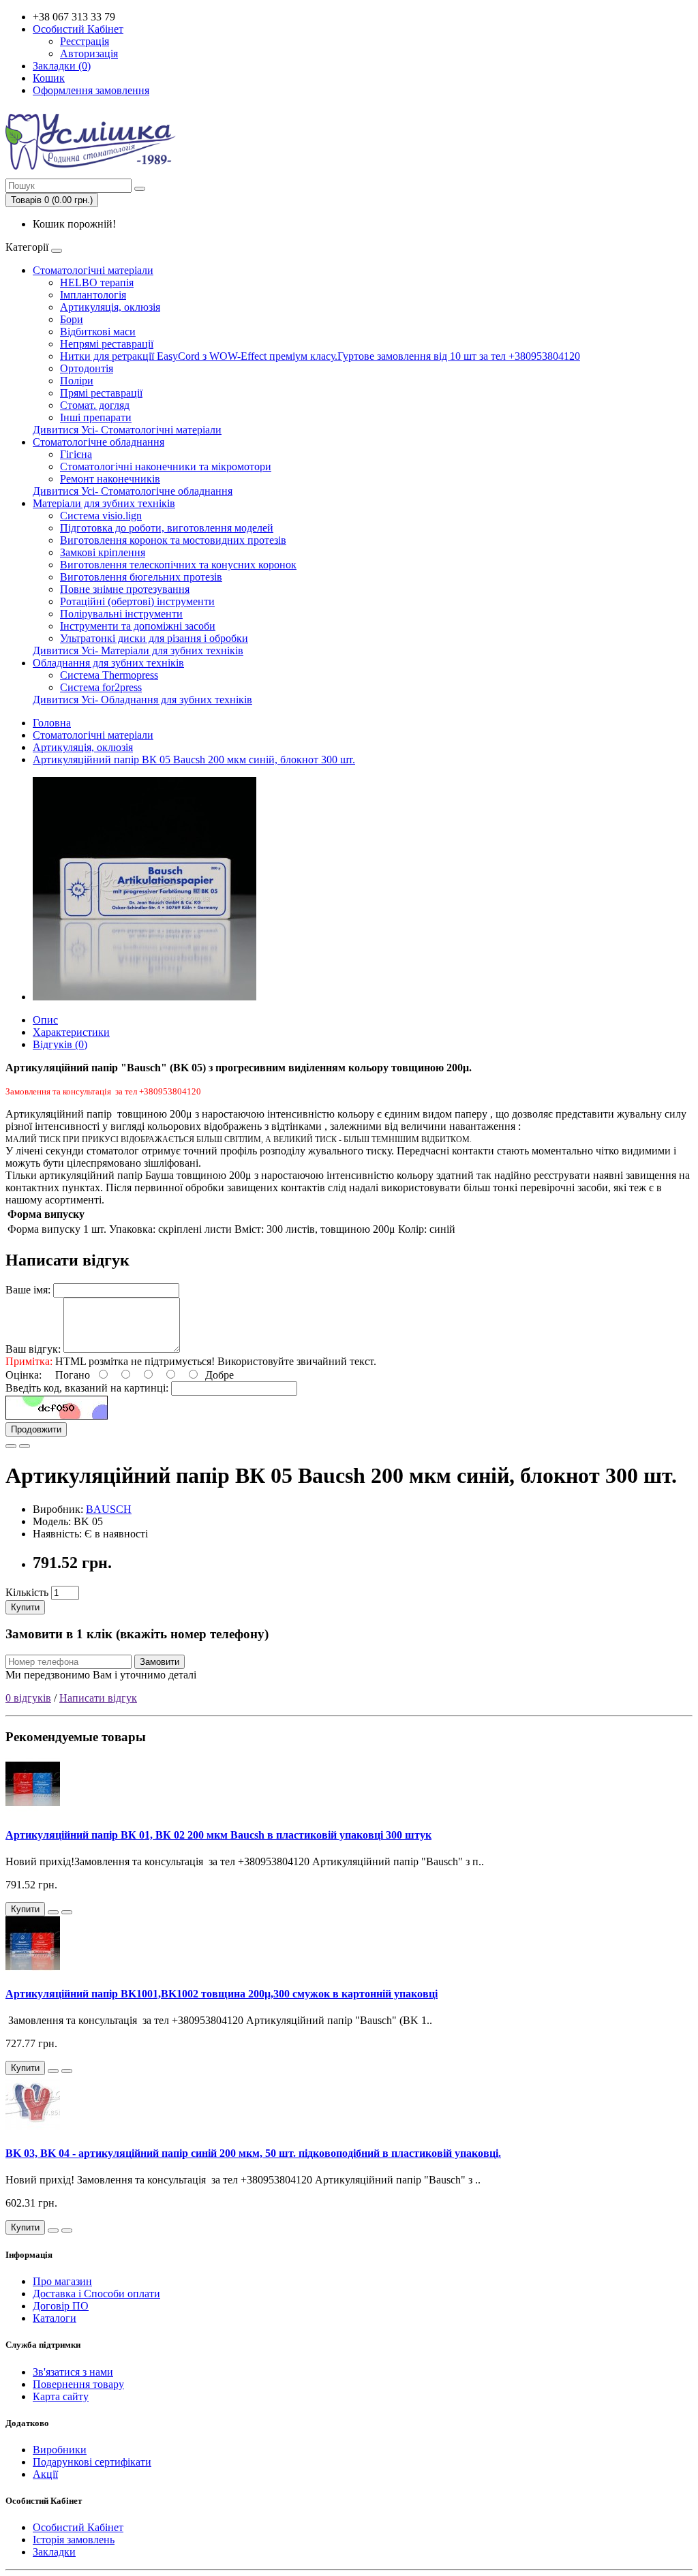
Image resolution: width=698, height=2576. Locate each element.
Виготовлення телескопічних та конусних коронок (178, 565)
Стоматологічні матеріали (93, 270)
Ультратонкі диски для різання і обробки (154, 638)
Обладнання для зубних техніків (108, 663)
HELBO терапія (97, 282)
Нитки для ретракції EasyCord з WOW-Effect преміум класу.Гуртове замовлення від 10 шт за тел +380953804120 (320, 356)
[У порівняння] (25, 1446)
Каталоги (55, 2318)
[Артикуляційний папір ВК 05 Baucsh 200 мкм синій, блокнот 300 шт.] (145, 997)
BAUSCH (109, 1509)
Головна (52, 723)
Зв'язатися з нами (73, 2372)
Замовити (160, 1662)
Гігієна (76, 454)
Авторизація (89, 53)
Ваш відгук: (33, 1349)
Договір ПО (61, 2306)
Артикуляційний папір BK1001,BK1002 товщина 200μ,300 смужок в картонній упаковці (222, 1994)
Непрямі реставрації (107, 344)
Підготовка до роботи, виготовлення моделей (167, 528)
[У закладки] (11, 1446)
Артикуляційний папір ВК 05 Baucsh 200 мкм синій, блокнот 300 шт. (194, 760)
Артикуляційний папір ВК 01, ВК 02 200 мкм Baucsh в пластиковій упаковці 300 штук (218, 1835)
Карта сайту (61, 2396)
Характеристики (71, 1032)
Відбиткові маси (98, 332)
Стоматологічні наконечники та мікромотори (166, 466)
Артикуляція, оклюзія (110, 307)
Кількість (27, 1592)
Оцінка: (24, 1375)
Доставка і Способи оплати (96, 2294)
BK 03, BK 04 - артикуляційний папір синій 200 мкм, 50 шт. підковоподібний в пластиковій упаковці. (253, 2153)
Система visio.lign (101, 516)
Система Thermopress (109, 675)
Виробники (60, 2450)
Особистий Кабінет (78, 2527)
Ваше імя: (28, 1290)
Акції (45, 2474)
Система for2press (101, 687)
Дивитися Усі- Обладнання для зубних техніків (142, 700)
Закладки (54, 2552)
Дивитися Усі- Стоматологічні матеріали (127, 430)
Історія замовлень (74, 2540)
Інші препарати (96, 417)
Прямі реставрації (101, 393)
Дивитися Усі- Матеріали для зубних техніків (138, 650)
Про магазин (62, 2281)
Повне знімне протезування (125, 589)
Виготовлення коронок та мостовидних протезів (173, 540)
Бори (72, 319)
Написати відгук (98, 1698)
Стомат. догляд (95, 405)
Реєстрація (85, 41)
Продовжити (36, 1429)
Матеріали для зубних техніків (104, 503)
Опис (45, 1020)
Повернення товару (78, 2384)
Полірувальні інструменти (121, 614)
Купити (25, 1607)
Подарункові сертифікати (92, 2462)
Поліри (77, 381)
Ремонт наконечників (110, 479)
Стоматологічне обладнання (98, 442)
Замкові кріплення (103, 552)
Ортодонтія (87, 368)
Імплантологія (93, 295)
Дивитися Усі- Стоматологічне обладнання (133, 491)
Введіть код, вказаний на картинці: (87, 1388)
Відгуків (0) (60, 1044)
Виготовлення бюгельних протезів (141, 577)
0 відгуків (28, 1698)
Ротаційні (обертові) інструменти (137, 601)
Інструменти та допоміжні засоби (138, 626)
